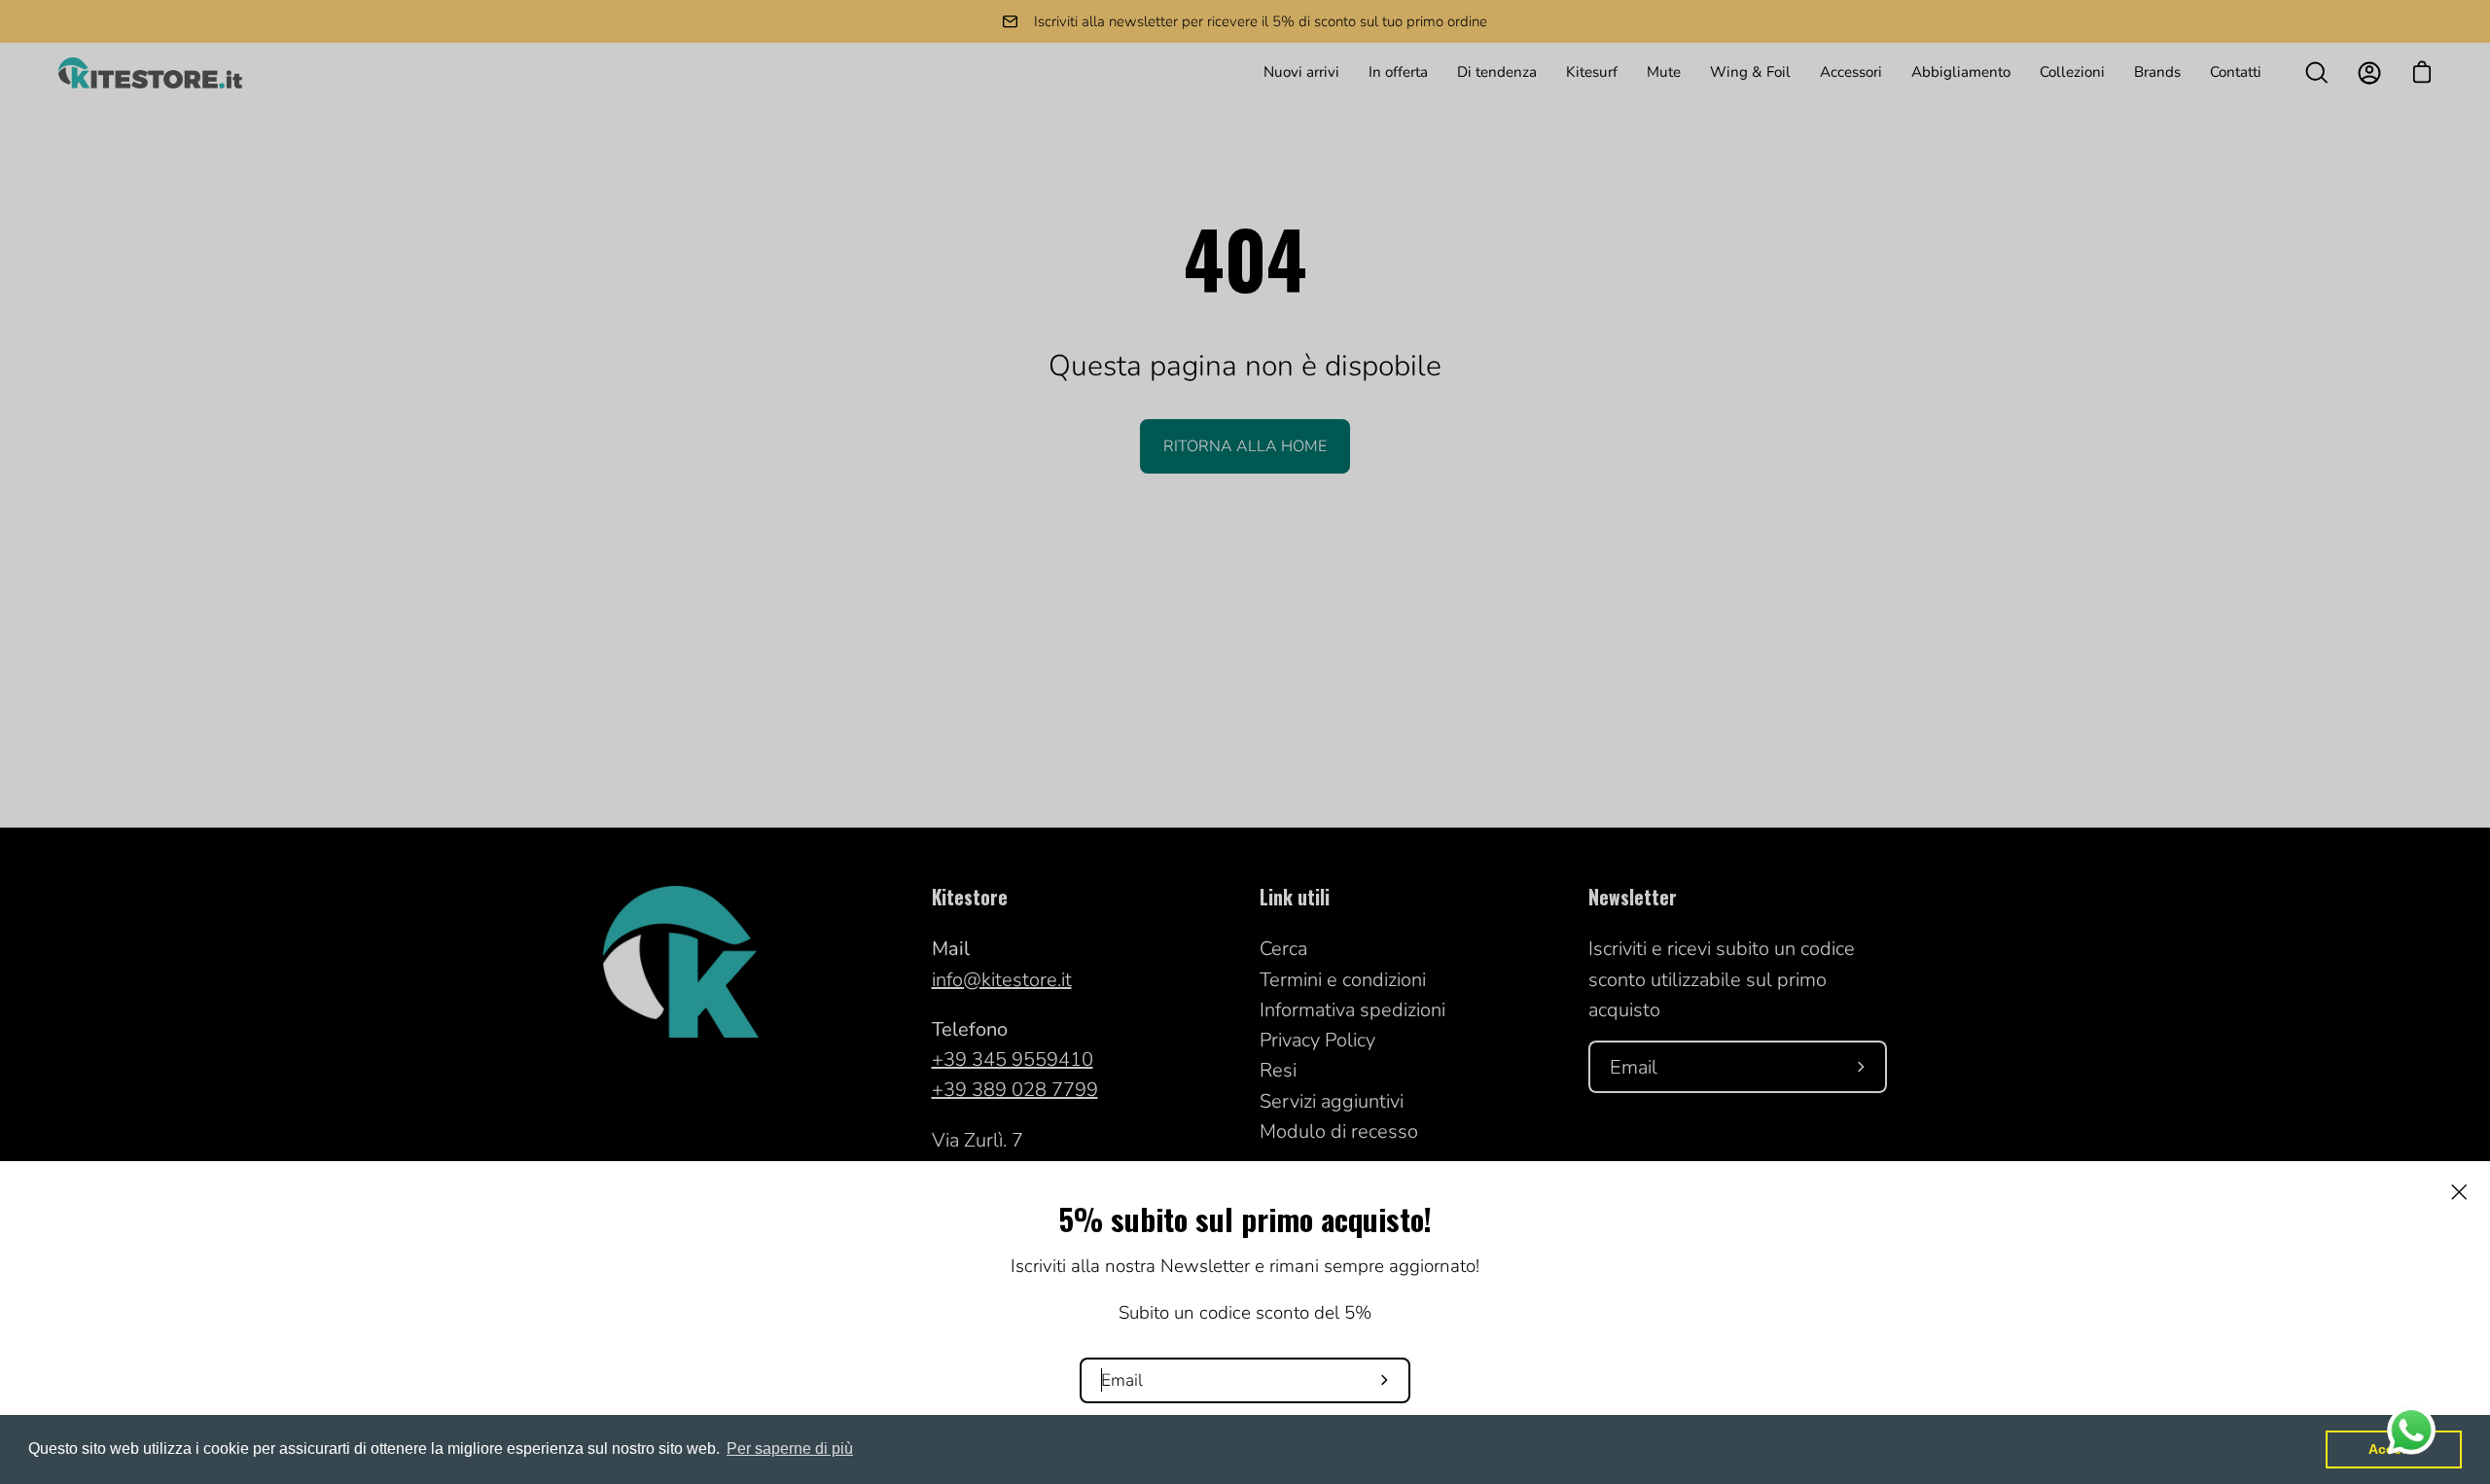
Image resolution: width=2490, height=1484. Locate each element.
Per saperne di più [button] (790, 1449)
